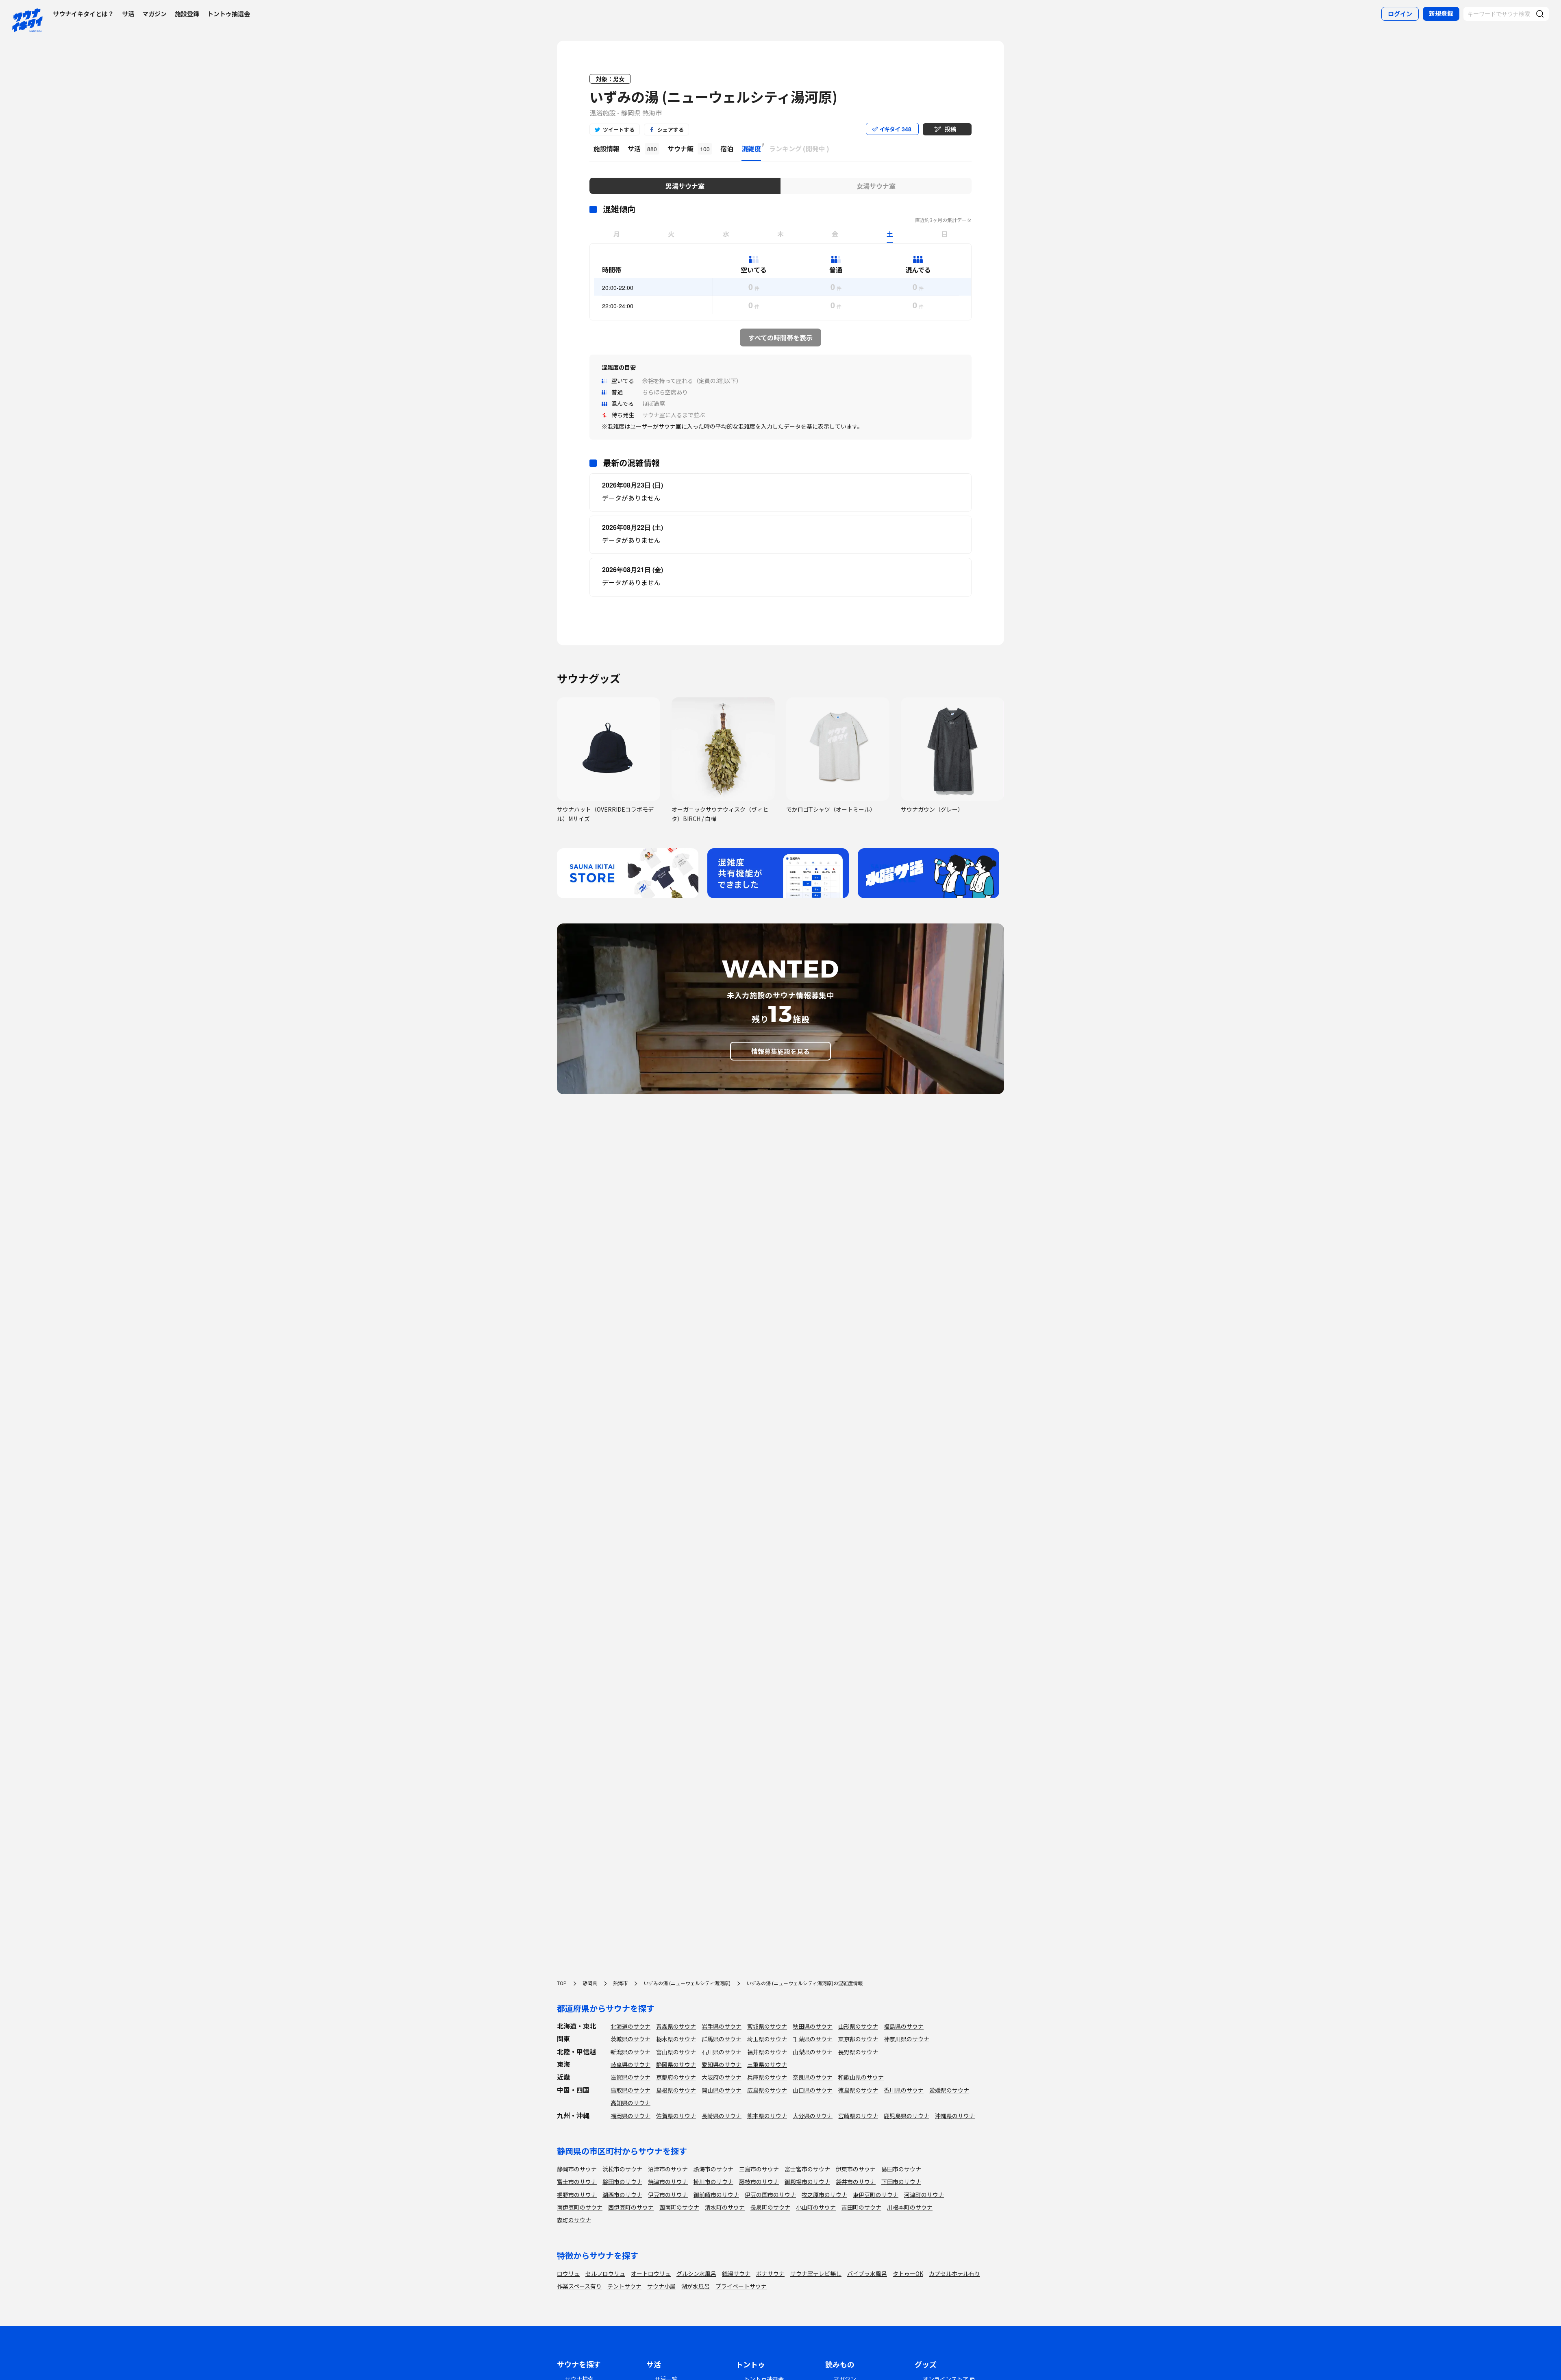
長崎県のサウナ (722, 2116)
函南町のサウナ (679, 2207)
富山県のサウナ (676, 2052)
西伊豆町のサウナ (631, 2207)
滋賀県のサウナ (630, 2077)
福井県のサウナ (767, 2052)
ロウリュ (568, 2273)
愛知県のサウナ (722, 2064)
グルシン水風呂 (696, 2273)
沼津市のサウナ (668, 2169)
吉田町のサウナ (861, 2207)
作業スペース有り (579, 2286)
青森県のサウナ (676, 2026)
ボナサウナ (770, 2273)
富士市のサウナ (577, 2182)
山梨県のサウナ (813, 2052)
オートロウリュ (651, 2273)
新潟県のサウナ (630, 2052)
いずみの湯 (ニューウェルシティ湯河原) (713, 97)
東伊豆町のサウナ (876, 2195)
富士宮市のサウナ (807, 2169)
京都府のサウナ (676, 2077)
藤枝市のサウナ (759, 2182)
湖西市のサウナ (622, 2195)
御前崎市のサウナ (716, 2195)
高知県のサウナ (630, 2103)
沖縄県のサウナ (955, 2116)
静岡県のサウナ (676, 2064)
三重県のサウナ (767, 2064)
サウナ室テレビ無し (816, 2273)
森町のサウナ (574, 2220)
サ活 (128, 14)
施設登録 (187, 14)
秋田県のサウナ (813, 2026)
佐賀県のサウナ (676, 2116)
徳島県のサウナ (858, 2090)
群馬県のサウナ (722, 2039)
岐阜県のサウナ (630, 2064)
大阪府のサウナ (722, 2077)
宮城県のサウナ (767, 2026)
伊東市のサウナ (856, 2169)
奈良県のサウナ (813, 2077)
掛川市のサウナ (713, 2182)
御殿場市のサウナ (807, 2182)
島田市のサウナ (901, 2169)
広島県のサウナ (767, 2090)
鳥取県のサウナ (630, 2090)
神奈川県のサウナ (907, 2039)
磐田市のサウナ (622, 2182)
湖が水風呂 (696, 2286)
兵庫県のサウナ (767, 2077)
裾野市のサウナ (577, 2195)
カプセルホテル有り (954, 2273)
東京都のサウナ (858, 2039)
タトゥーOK (908, 2273)
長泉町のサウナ (770, 2207)
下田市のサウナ (901, 2182)
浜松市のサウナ (622, 2169)
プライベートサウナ (741, 2286)
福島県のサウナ (904, 2026)
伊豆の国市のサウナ (770, 2195)
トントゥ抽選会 (229, 14)
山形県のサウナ (858, 2026)
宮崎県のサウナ (858, 2116)
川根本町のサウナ (910, 2207)
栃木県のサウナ (676, 2039)
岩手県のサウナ (722, 2026)
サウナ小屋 (661, 2286)
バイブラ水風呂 (867, 2273)
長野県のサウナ (858, 2052)
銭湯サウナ (736, 2273)
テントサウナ (624, 2286)
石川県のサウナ (722, 2052)
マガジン (154, 14)
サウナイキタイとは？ (83, 14)
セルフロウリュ (605, 2273)
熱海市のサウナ (713, 2169)
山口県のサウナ (813, 2090)
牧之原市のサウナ (824, 2195)
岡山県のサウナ (722, 2090)
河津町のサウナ (924, 2195)
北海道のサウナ (630, 2026)
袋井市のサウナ (856, 2182)
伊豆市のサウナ (668, 2195)
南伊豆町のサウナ (580, 2207)
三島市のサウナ (759, 2169)
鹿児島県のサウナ (907, 2116)
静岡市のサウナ (577, 2169)
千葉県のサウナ (813, 2039)
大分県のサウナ (813, 2116)
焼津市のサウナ (668, 2182)
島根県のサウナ (676, 2090)
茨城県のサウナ (630, 2039)
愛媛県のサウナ (949, 2090)
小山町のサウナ (816, 2207)
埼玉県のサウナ (767, 2039)
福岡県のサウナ (630, 2116)
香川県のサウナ (904, 2090)
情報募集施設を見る (780, 1051)
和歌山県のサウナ (861, 2077)
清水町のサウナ (725, 2207)
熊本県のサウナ (767, 2116)
